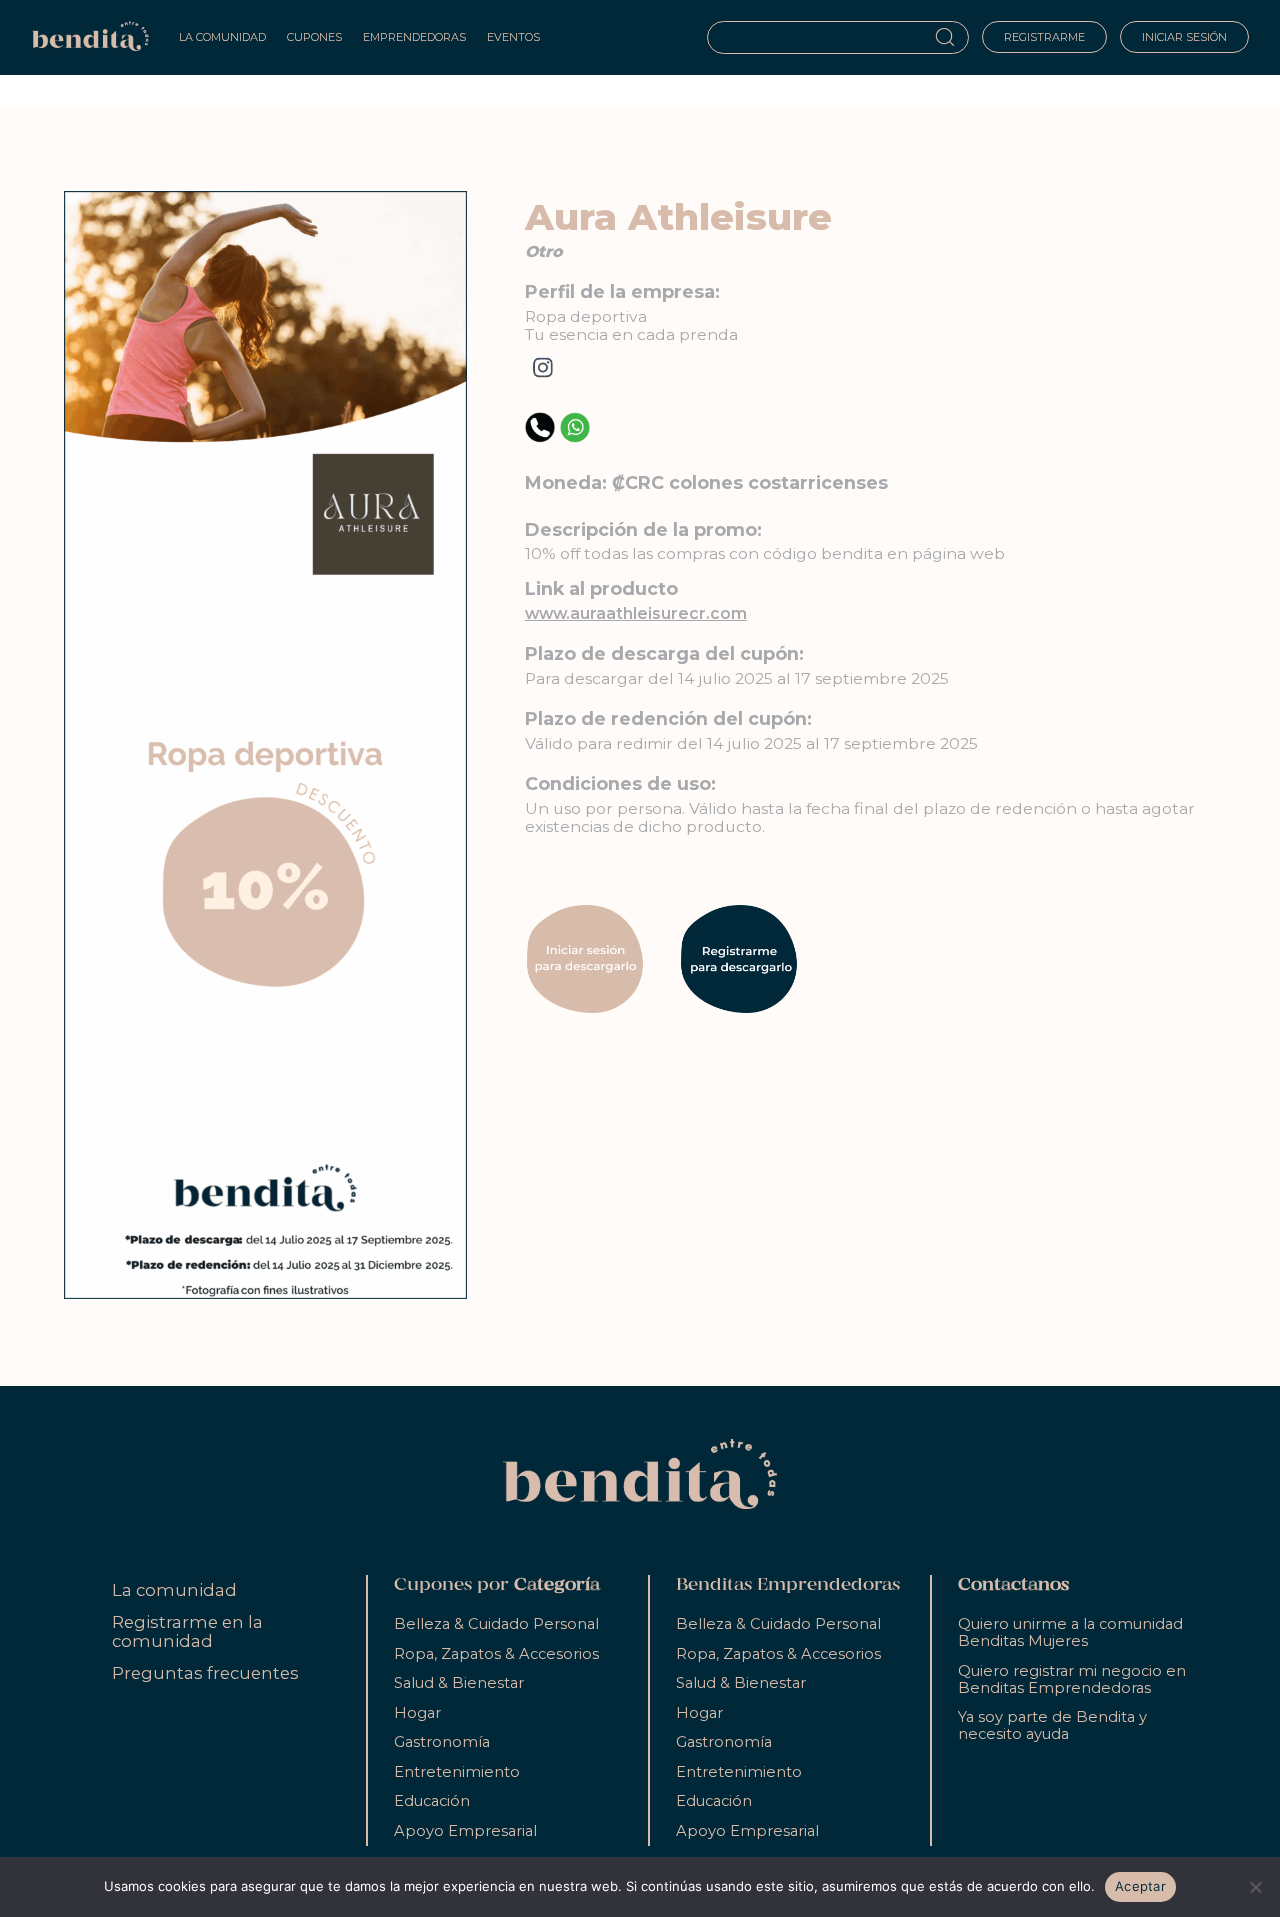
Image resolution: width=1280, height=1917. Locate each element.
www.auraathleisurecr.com (636, 613)
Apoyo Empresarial (465, 1831)
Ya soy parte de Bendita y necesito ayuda (1052, 1725)
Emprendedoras (414, 37)
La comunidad (174, 1590)
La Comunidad (222, 37)
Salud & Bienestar (459, 1683)
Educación (432, 1801)
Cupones (314, 37)
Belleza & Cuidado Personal (496, 1624)
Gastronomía (442, 1742)
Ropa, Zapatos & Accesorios (496, 1654)
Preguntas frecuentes (205, 1673)
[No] (1255, 1887)
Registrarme (1044, 37)
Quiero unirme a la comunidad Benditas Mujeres (1070, 1632)
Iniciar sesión (1184, 37)
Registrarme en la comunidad (187, 1631)
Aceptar (1140, 1886)
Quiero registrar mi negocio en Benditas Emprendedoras (1072, 1679)
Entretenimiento (457, 1772)
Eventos (513, 37)
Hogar (417, 1713)
